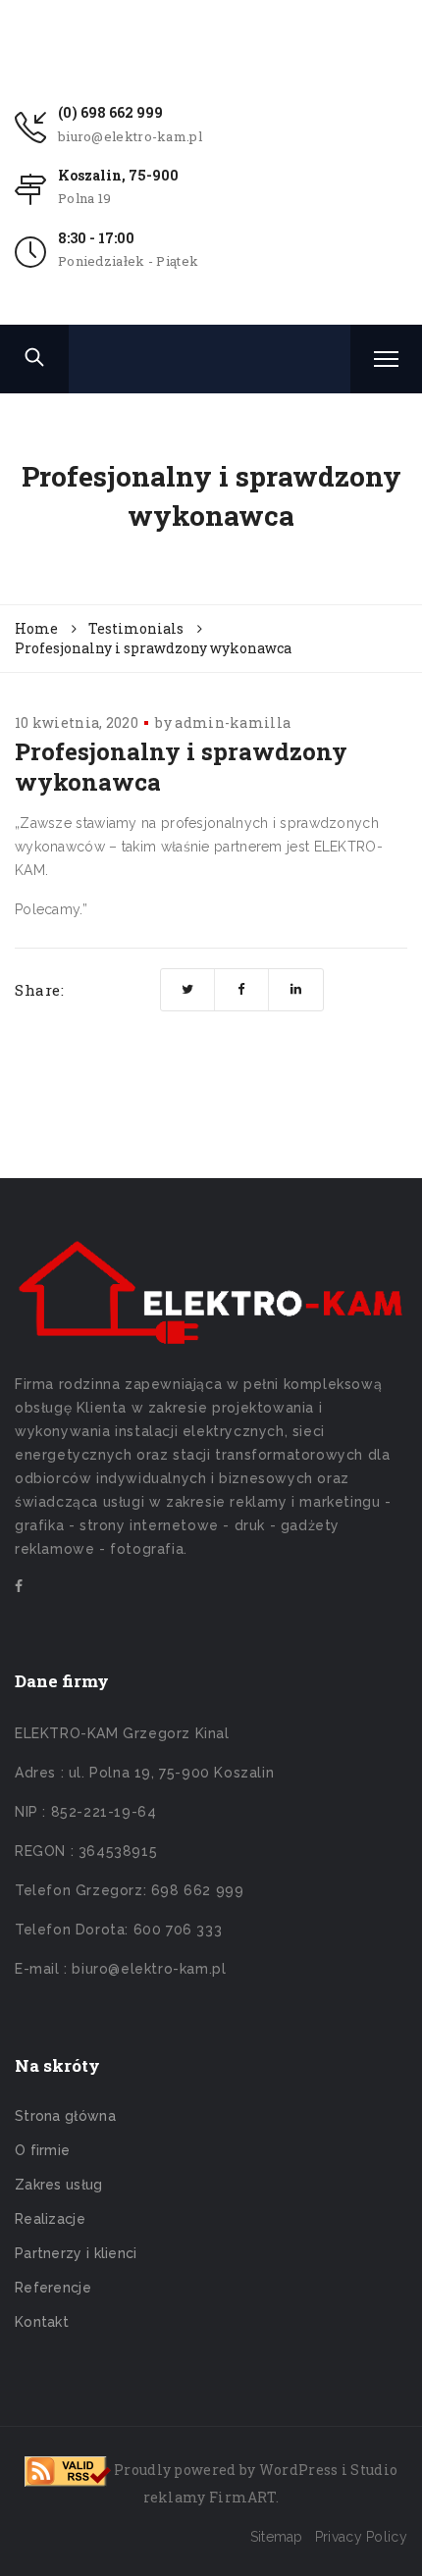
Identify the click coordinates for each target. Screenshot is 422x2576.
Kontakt (42, 2322)
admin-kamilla (233, 722)
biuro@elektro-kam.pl (130, 136)
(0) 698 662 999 (110, 112)
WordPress (299, 2470)
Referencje (53, 2288)
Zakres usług (59, 2185)
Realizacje (50, 2219)
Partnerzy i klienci (76, 2253)
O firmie (42, 2150)
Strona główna (65, 2116)
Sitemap (277, 2537)
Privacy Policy (361, 2537)
